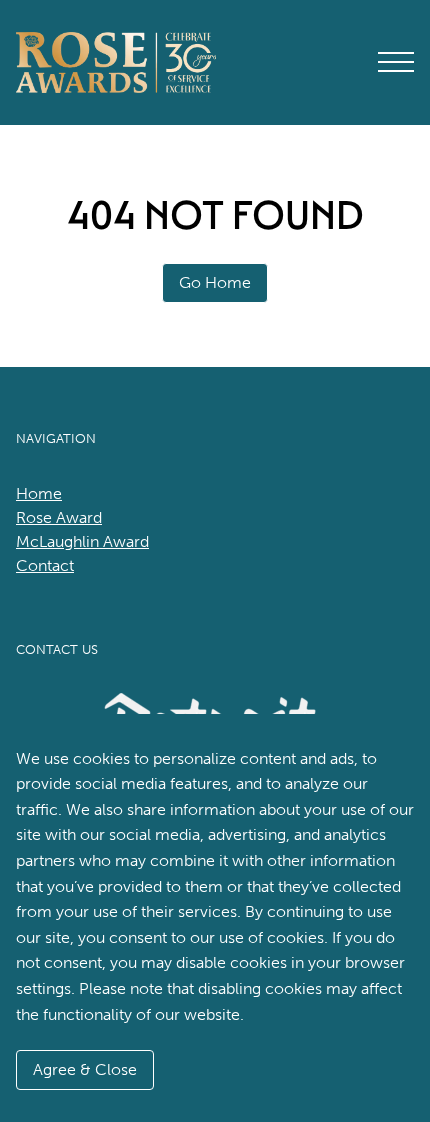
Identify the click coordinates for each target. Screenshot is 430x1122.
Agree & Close (85, 1069)
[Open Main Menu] (396, 62)
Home (39, 493)
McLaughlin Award (82, 541)
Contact (45, 565)
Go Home (215, 282)
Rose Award (59, 517)
